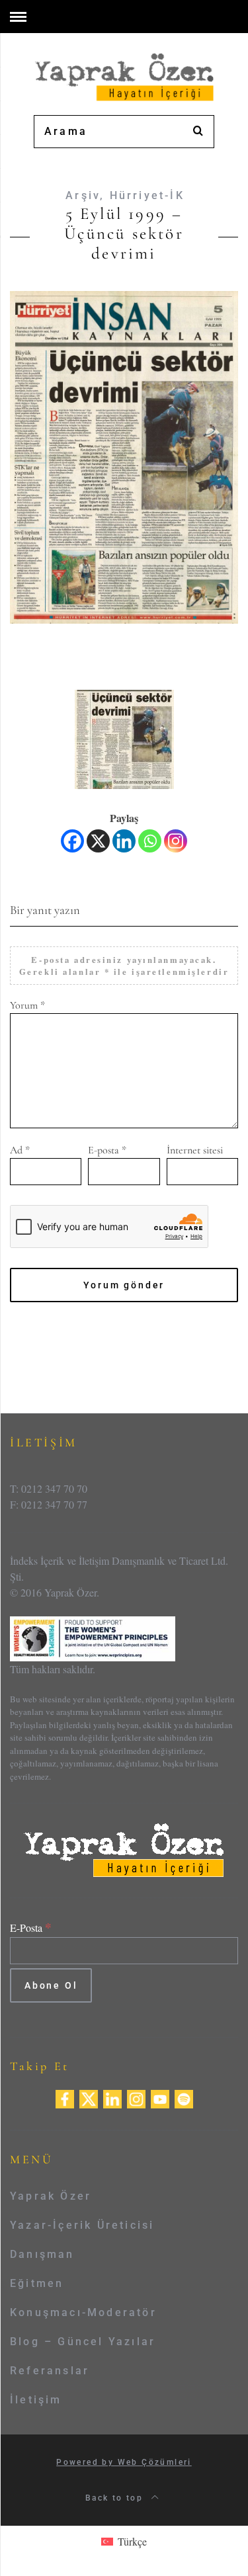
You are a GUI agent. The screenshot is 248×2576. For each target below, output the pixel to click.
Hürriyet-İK (147, 195)
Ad (20, 1150)
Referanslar (50, 2371)
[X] (98, 841)
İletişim (36, 2400)
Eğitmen (37, 2283)
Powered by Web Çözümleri (124, 2462)
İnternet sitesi (195, 1150)
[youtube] (160, 2098)
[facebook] (65, 2098)
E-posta (107, 1150)
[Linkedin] (124, 841)
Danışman (42, 2254)
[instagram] (136, 2098)
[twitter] (89, 2098)
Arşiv (83, 195)
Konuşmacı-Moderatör (83, 2312)
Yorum (27, 1005)
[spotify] (184, 2098)
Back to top (116, 2498)
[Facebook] (72, 841)
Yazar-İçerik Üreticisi (82, 2225)
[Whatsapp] (150, 841)
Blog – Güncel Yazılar (83, 2342)
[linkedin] (112, 2098)
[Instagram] (176, 841)
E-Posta (31, 1928)
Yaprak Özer (51, 2196)
